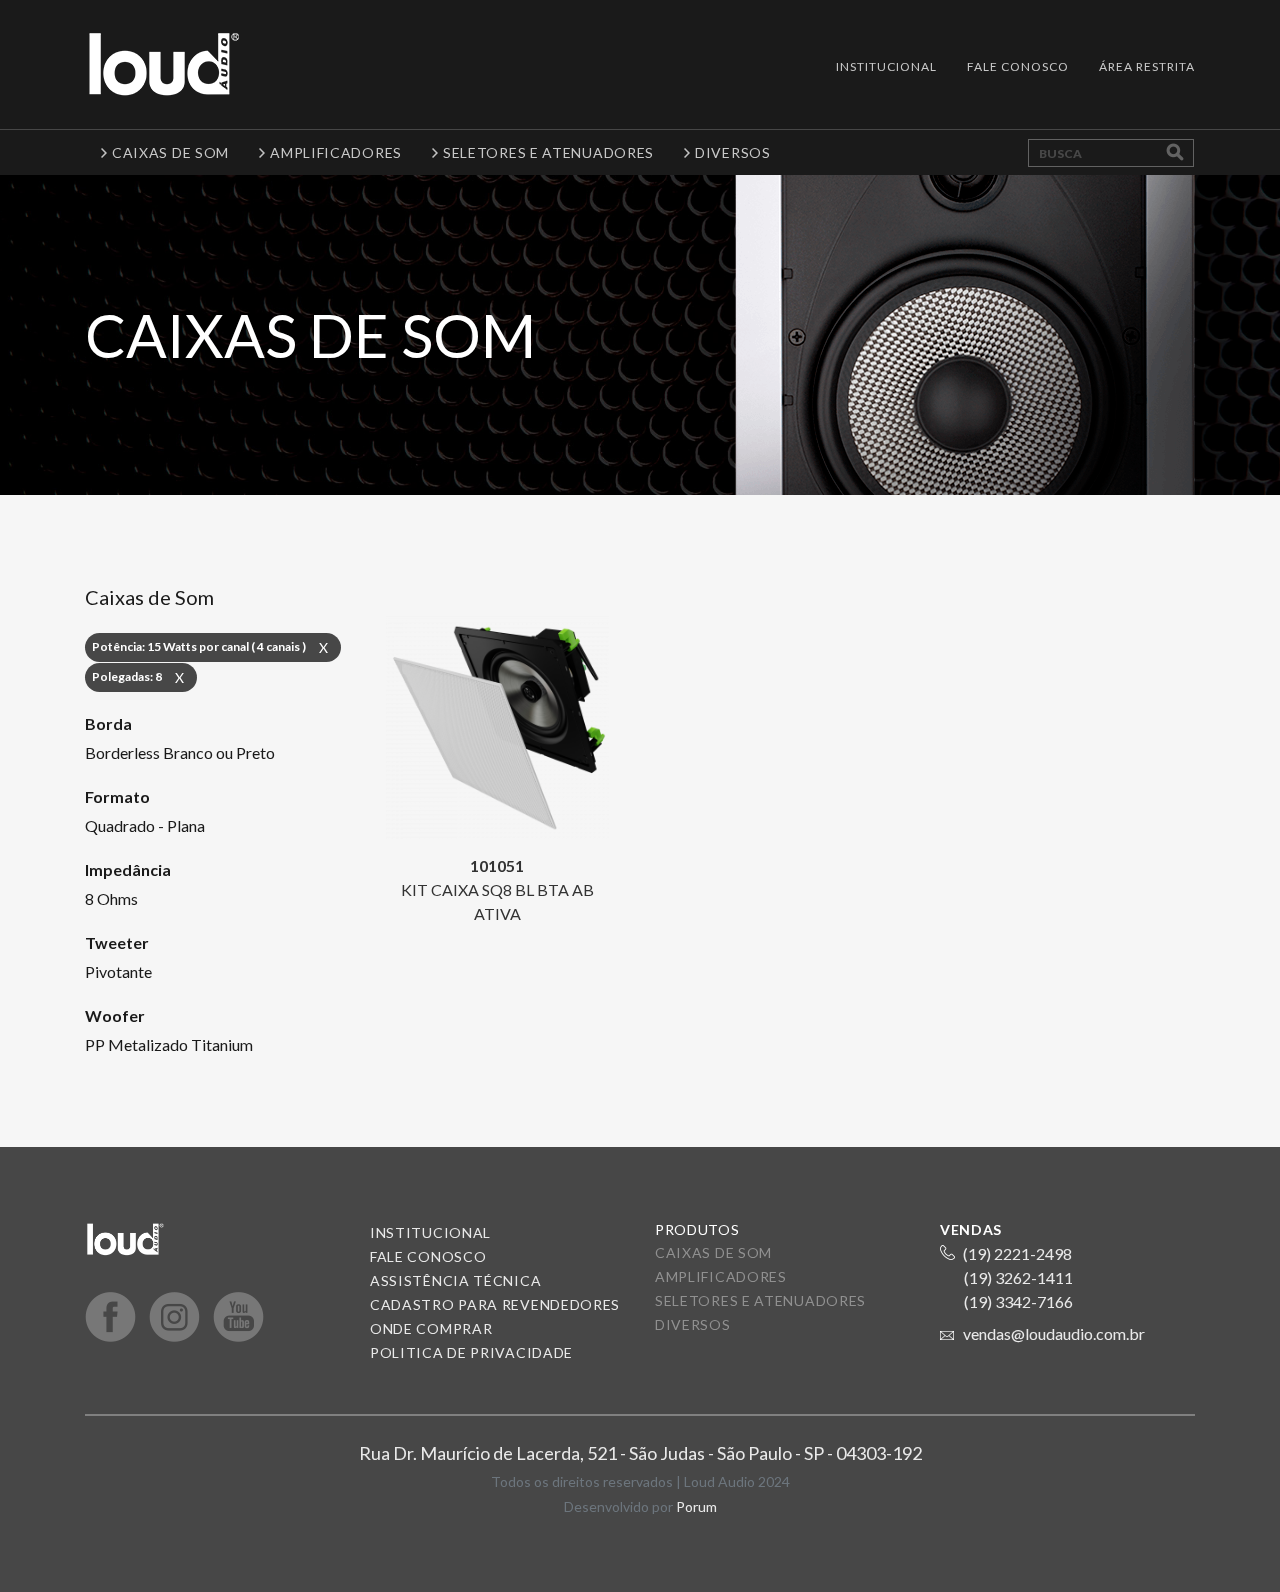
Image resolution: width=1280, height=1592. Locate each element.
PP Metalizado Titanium (169, 1044)
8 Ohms (111, 898)
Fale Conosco (1018, 66)
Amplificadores (721, 1276)
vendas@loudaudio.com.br (1054, 1333)
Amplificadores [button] (336, 152)
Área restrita (1147, 66)
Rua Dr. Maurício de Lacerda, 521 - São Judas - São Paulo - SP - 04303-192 (640, 1453)
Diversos (693, 1324)
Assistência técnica (455, 1280)
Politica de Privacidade (471, 1352)
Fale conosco (428, 1256)
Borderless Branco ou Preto (180, 752)
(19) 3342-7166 (1018, 1301)
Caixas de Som (713, 1252)
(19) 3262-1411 (1018, 1277)
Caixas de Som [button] (170, 152)
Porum (696, 1506)
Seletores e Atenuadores (760, 1300)
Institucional (886, 66)
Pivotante (118, 971)
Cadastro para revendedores (495, 1304)
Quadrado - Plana (145, 825)
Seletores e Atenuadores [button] (548, 152)
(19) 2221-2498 (1017, 1253)
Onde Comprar (431, 1328)
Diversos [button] (733, 152)
